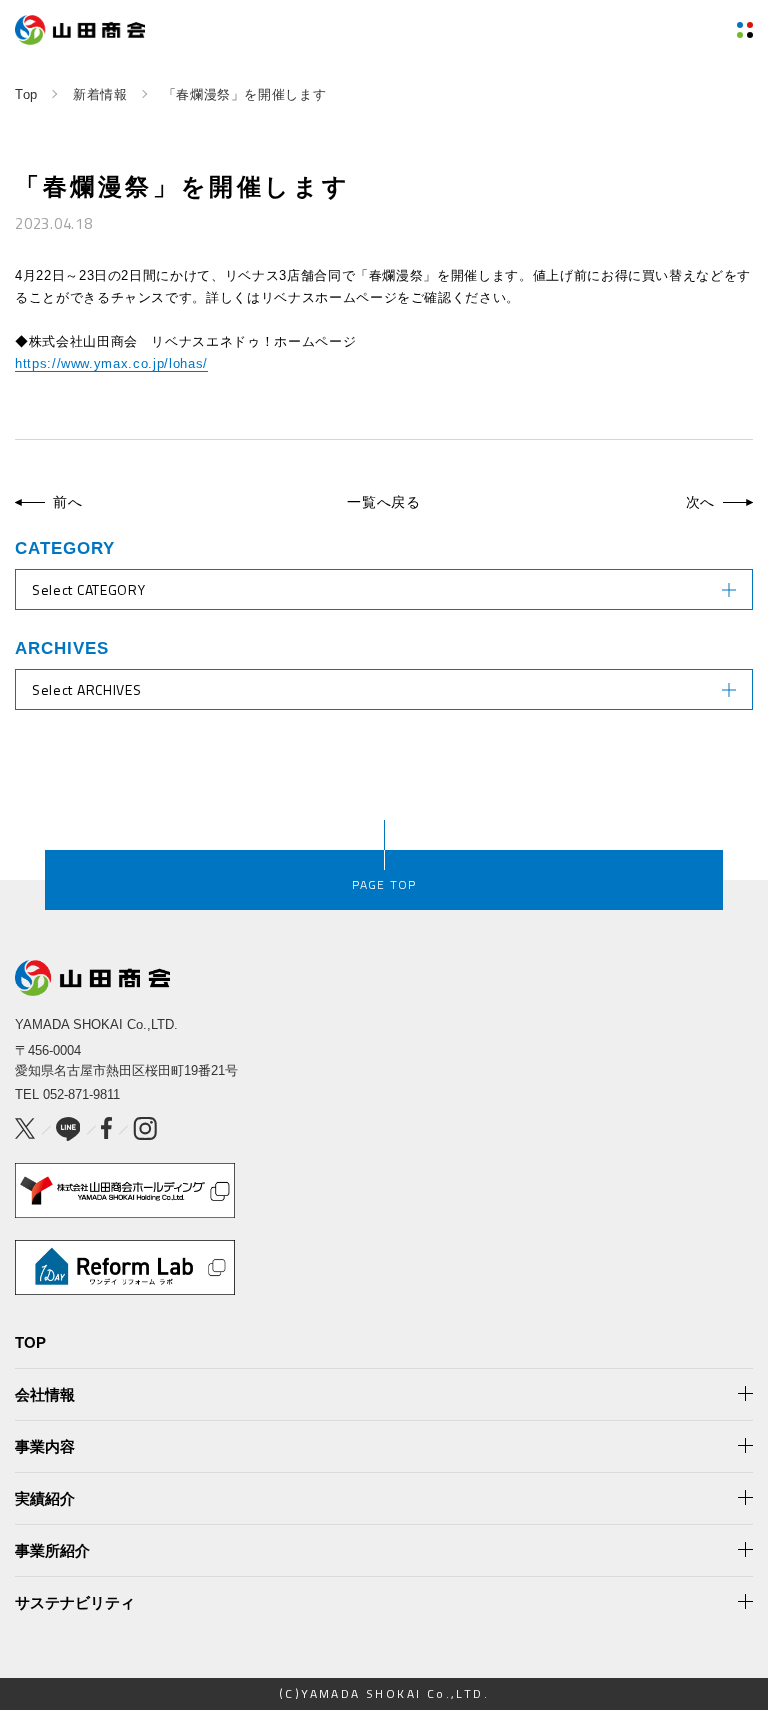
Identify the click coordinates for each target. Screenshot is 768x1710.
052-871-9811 (81, 1094)
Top (26, 94)
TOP (30, 1342)
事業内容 (45, 1446)
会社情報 (45, 1394)
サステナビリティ (75, 1602)
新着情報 (100, 94)
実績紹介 (45, 1498)
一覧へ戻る (384, 502)
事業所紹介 (52, 1550)
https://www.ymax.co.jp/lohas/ (111, 363)
